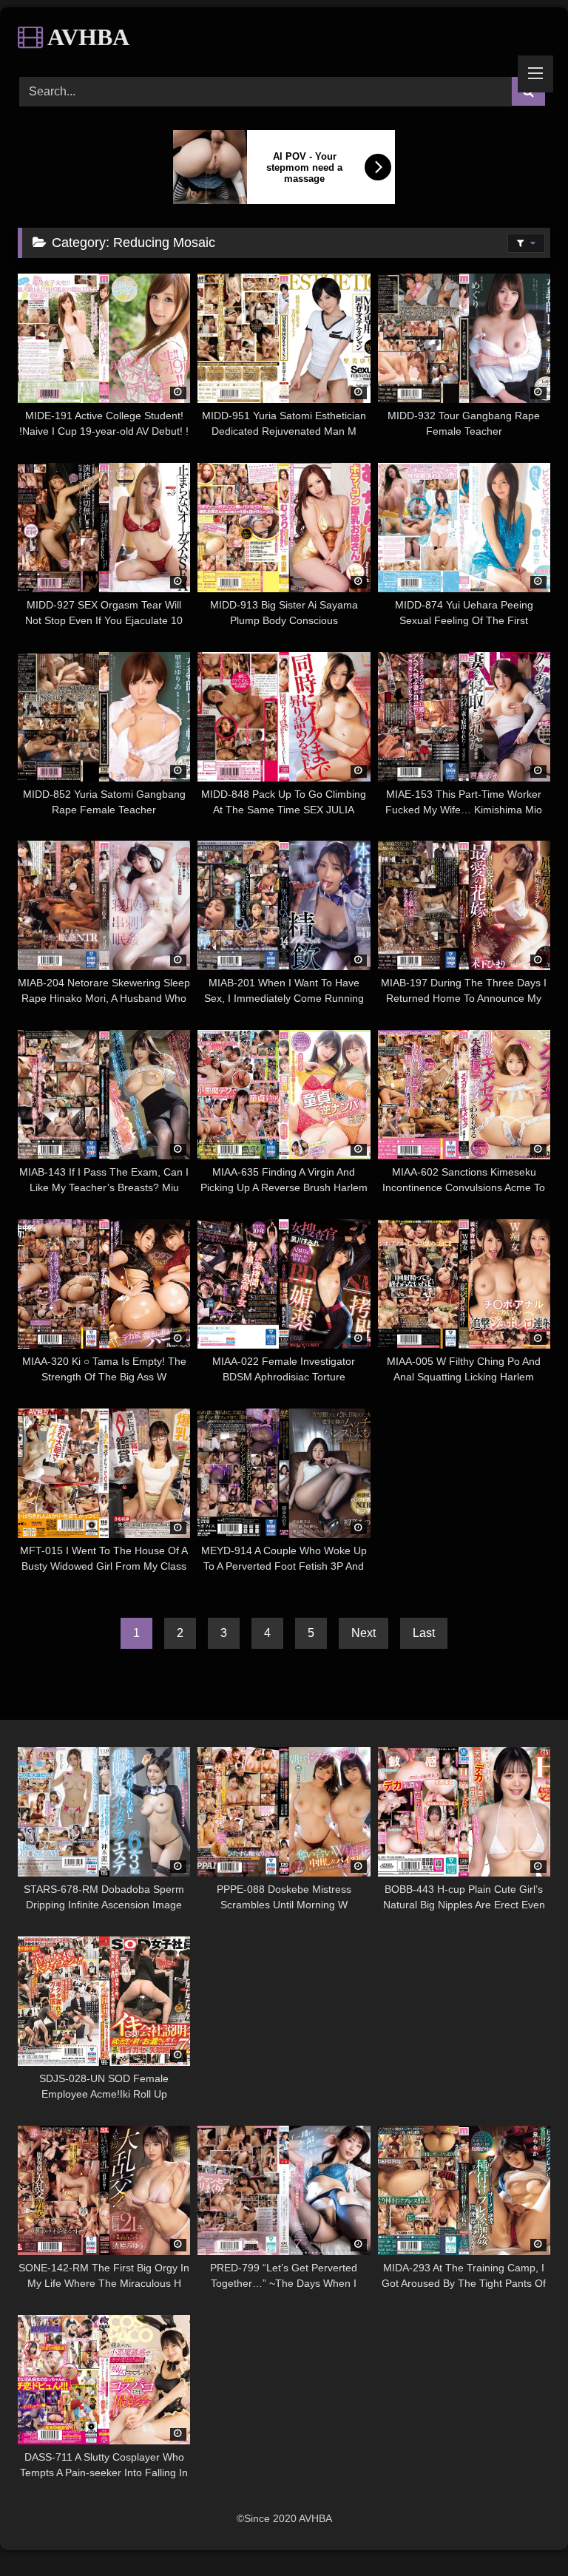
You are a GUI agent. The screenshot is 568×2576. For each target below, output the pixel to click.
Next (364, 1633)
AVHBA (86, 37)
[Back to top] (522, 2532)
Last (424, 1633)
